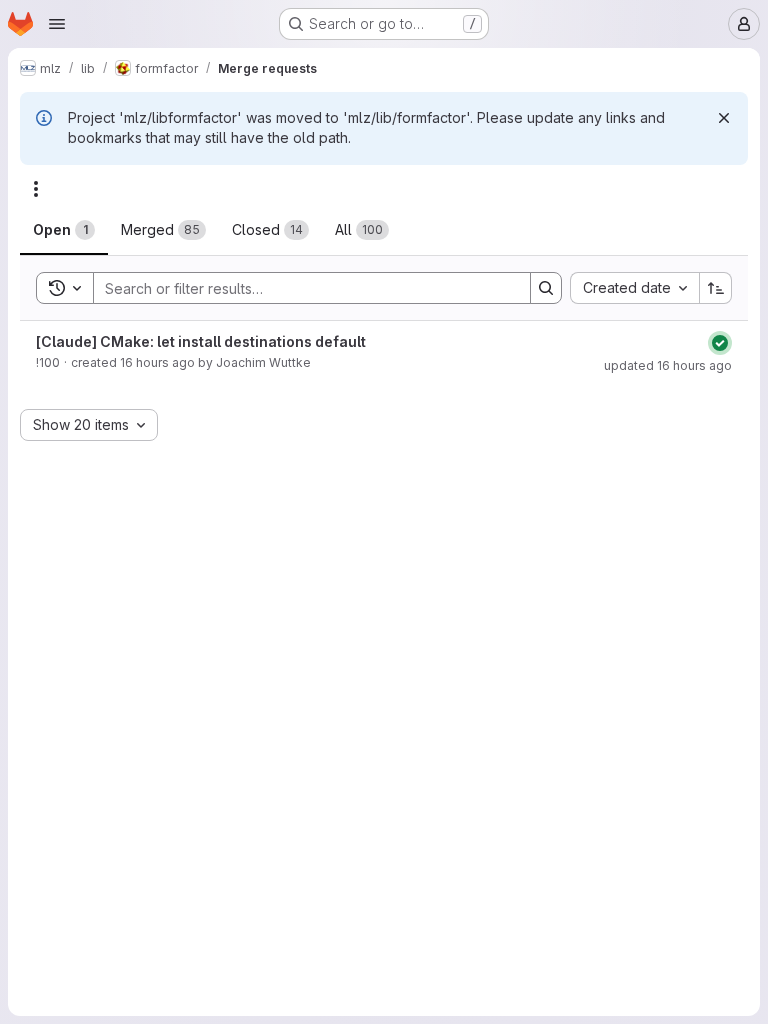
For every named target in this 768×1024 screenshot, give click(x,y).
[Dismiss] (724, 118)
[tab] (64, 230)
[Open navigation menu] (57, 24)
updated (668, 365)
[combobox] (634, 288)
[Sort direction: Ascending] (716, 288)
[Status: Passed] (720, 343)
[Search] (546, 288)
